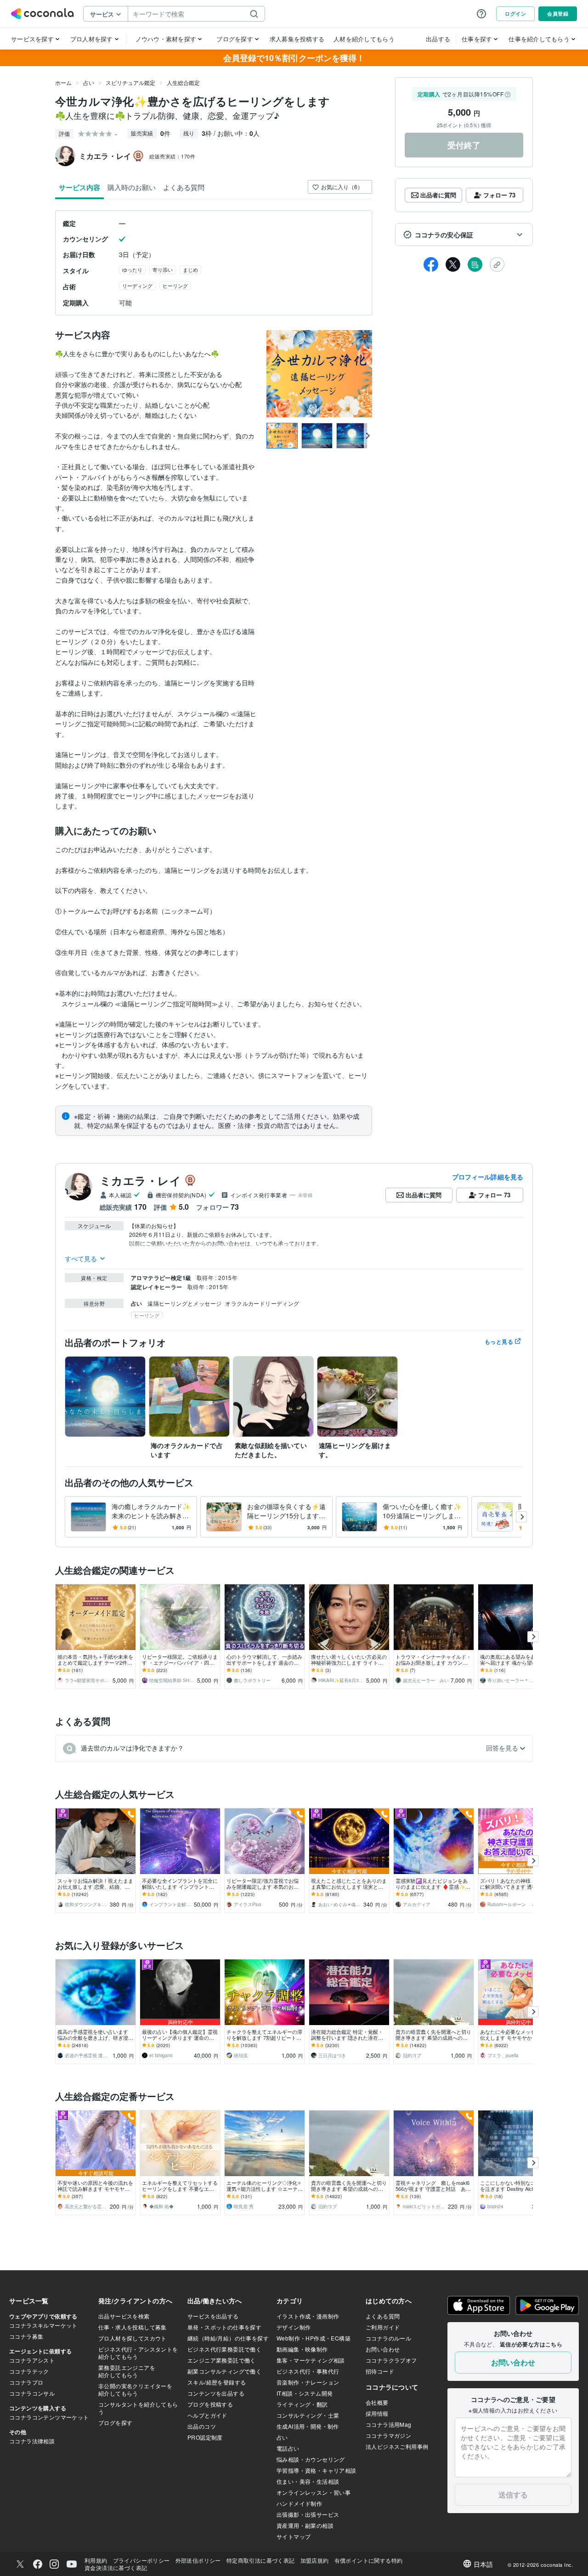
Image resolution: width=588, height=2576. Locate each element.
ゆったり (132, 269)
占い (89, 82)
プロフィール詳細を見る (488, 1177)
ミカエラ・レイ (140, 1180)
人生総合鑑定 (183, 82)
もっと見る (499, 1341)
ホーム (63, 82)
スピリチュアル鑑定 (130, 82)
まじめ (190, 269)
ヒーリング (175, 286)
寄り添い (163, 269)
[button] (464, 235)
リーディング (137, 286)
